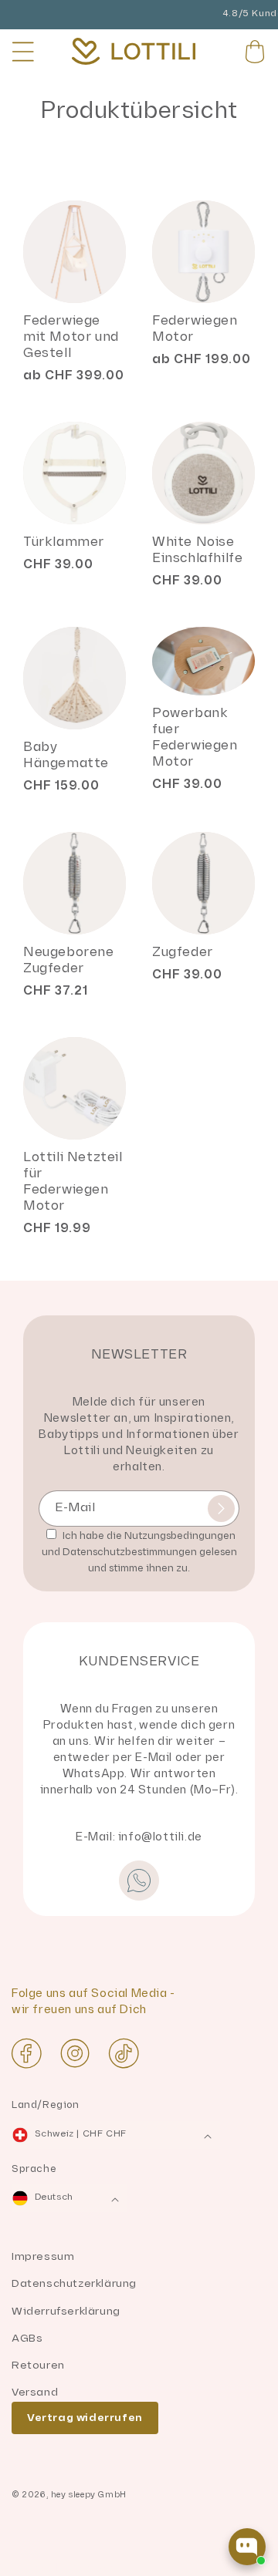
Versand (35, 2392)
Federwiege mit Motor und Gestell (71, 337)
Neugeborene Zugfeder (69, 960)
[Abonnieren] (221, 1509)
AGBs (27, 2338)
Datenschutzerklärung (74, 2283)
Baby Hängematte (66, 755)
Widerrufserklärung (66, 2311)
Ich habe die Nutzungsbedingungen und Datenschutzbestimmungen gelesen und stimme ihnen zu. (139, 1552)
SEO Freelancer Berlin (64, 2568)
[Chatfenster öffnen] (247, 2547)
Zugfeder (183, 952)
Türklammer (64, 542)
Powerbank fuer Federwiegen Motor (195, 737)
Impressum (43, 2256)
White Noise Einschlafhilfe (197, 550)
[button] (23, 52)
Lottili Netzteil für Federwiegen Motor (73, 1182)
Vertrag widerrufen (85, 2418)
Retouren (38, 2365)
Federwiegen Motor (195, 329)
